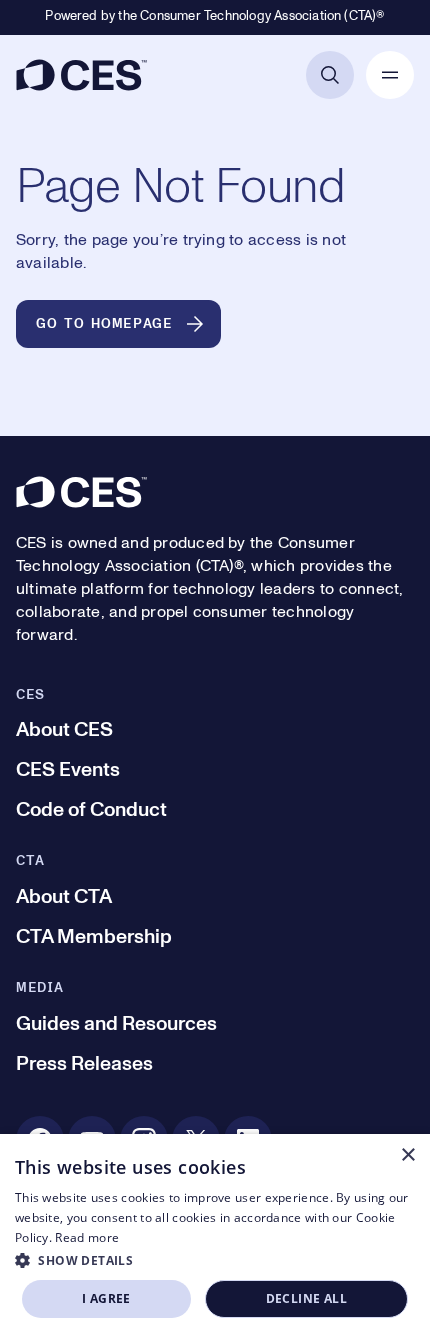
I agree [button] (106, 1298)
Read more (87, 1237)
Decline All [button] (306, 1298)
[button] (215, 1260)
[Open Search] (330, 75)
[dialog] (215, 1236)
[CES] (81, 75)
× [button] (407, 1155)
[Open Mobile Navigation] (390, 75)
